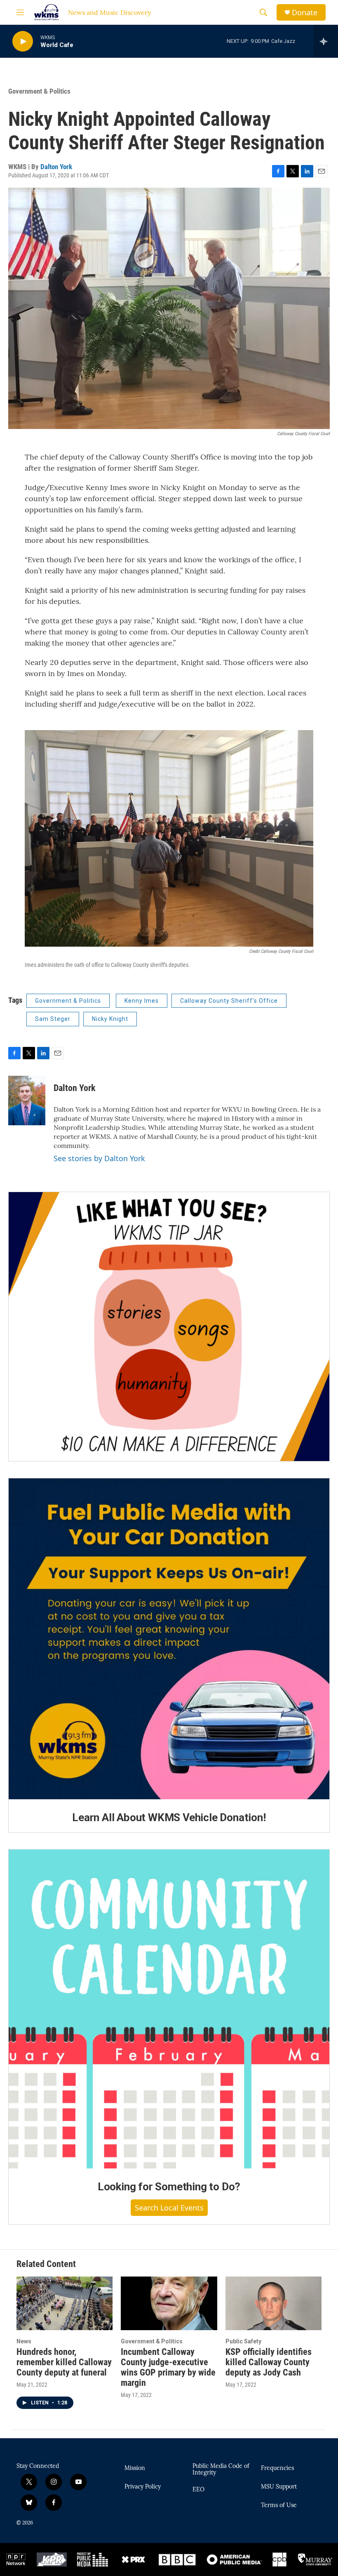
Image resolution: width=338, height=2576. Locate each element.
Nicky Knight (110, 1019)
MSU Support (279, 2487)
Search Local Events (169, 2208)
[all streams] (326, 41)
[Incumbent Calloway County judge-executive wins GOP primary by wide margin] (169, 2303)
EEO (198, 2490)
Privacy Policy (143, 2487)
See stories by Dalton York (99, 1158)
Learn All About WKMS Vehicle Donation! (169, 1817)
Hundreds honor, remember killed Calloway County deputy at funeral (64, 2362)
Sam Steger (53, 1019)
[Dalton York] (27, 1101)
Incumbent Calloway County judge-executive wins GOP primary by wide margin (168, 2367)
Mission (135, 2468)
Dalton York (56, 167)
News (24, 2341)
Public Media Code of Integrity (221, 2470)
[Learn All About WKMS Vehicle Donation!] (169, 1639)
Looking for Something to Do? (169, 2187)
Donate (305, 13)
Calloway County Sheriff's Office (229, 1001)
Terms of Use (279, 2505)
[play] (23, 41)
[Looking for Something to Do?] (169, 2009)
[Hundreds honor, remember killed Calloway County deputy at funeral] (65, 2303)
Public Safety (243, 2341)
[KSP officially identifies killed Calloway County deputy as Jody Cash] (273, 2303)
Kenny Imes (142, 1001)
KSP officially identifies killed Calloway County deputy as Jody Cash (269, 2362)
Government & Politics (39, 91)
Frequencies (277, 2468)
